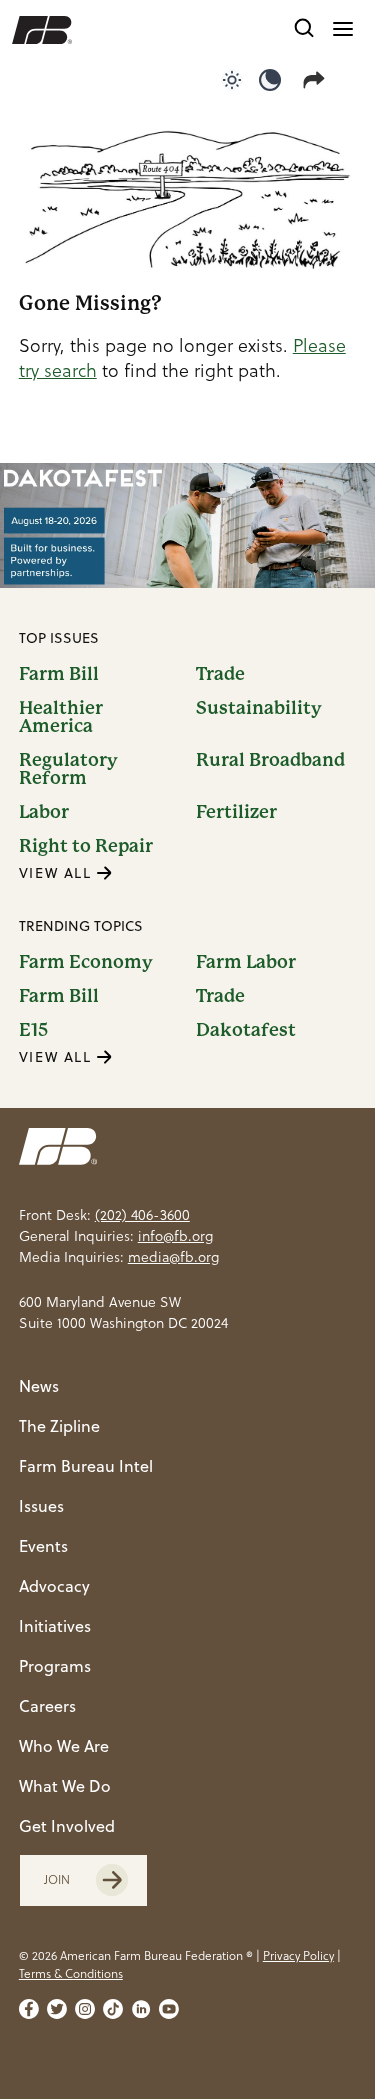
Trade (220, 674)
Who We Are (64, 1746)
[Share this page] (318, 80)
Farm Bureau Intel (86, 1466)
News (39, 1386)
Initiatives (55, 1626)
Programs (55, 1666)
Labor (44, 812)
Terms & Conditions (71, 1973)
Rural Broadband (270, 760)
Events (43, 1546)
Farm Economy (86, 962)
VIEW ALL (58, 873)
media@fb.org (173, 1257)
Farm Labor (246, 962)
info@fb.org (175, 1236)
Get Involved (67, 1826)
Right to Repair (86, 846)
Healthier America (61, 717)
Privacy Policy (298, 1955)
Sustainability (259, 708)
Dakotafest (246, 1030)
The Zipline (59, 1426)
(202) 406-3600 (142, 1215)
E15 (33, 1030)
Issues (41, 1506)
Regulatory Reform (68, 769)
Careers (47, 1706)
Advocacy (54, 1586)
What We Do (65, 1786)
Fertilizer (236, 812)
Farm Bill (59, 674)
